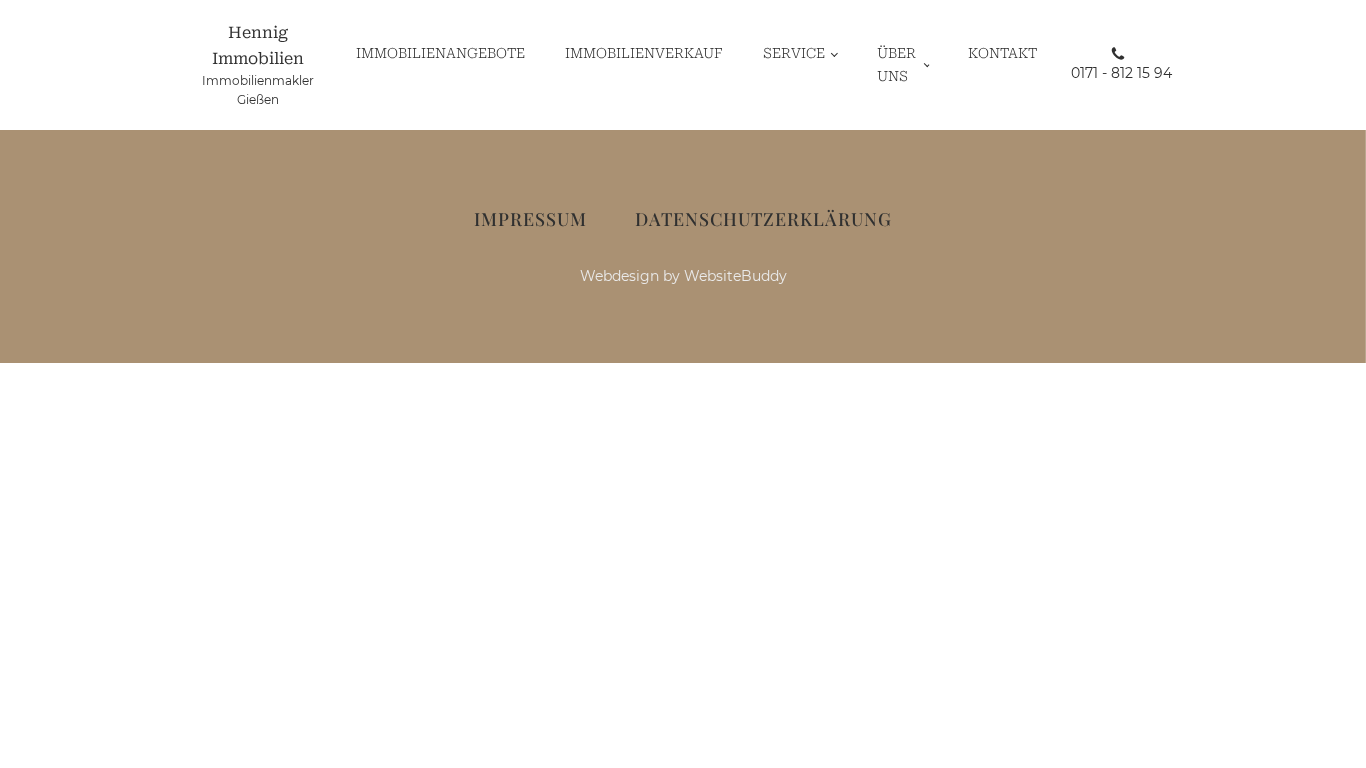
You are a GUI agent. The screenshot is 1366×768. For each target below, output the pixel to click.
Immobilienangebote (440, 53)
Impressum (530, 219)
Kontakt (1002, 53)
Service (794, 53)
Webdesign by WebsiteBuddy (683, 276)
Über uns (896, 64)
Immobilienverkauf (644, 53)
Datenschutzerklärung (763, 219)
